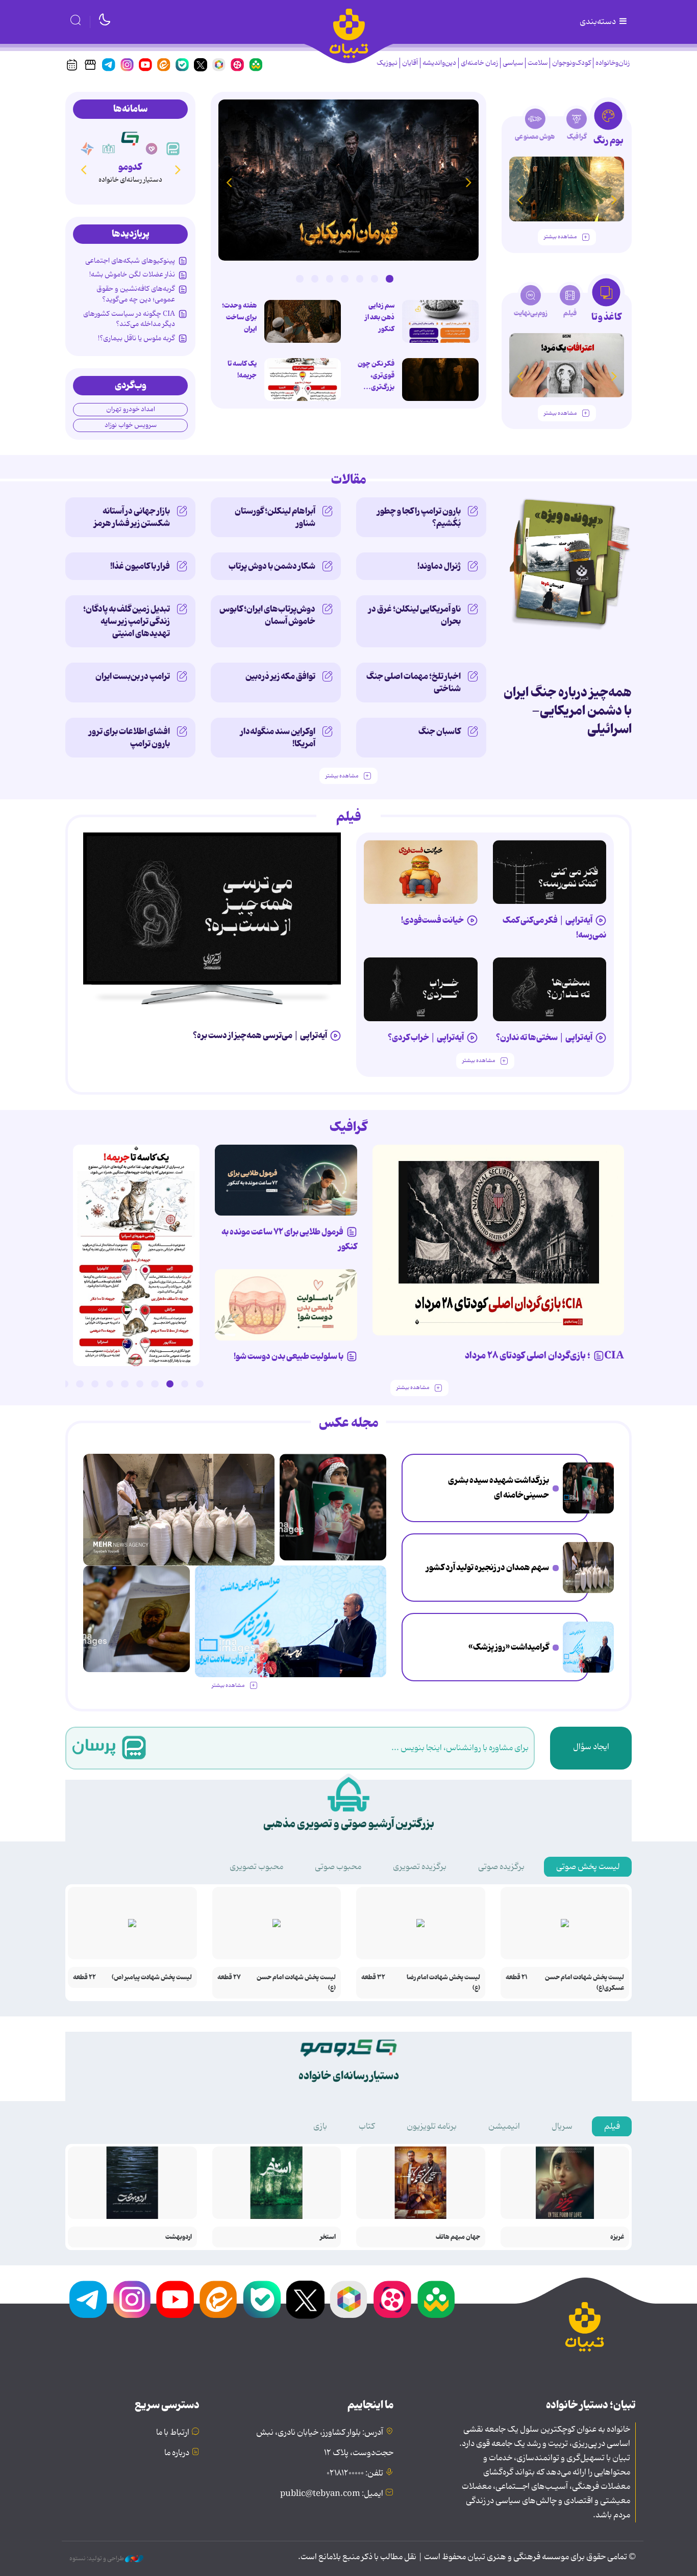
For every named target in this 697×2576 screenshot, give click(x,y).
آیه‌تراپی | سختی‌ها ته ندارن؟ (544, 1038)
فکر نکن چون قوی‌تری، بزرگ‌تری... (376, 375)
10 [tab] (65, 1384)
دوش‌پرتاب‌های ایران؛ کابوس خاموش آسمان (267, 615)
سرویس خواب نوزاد (131, 425)
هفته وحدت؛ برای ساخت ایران (239, 317)
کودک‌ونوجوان (571, 63)
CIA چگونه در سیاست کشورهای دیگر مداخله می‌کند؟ (129, 319)
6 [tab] (315, 279)
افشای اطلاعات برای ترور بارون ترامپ (129, 738)
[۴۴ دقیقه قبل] (440, 321)
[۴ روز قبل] (550, 989)
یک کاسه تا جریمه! (242, 370)
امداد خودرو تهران (131, 409)
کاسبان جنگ (440, 731)
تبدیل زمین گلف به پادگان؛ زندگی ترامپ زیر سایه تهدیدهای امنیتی (127, 621)
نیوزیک (387, 63)
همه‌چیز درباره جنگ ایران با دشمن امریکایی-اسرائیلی (568, 711)
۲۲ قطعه (84, 1977)
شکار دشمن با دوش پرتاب (272, 566)
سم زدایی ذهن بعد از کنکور (380, 317)
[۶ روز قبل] (421, 872)
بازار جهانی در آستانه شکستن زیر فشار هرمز (132, 517)
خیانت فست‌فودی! (432, 920)
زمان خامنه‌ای (479, 63)
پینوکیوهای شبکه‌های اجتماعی (130, 261)
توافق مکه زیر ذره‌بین (280, 676)
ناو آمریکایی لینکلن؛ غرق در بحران (415, 615)
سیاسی (513, 63)
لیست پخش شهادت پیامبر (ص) (152, 1977)
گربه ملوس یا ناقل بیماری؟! (136, 338)
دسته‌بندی (599, 22)
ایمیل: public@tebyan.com (332, 2494)
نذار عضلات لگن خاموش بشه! (132, 274)
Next (229, 182)
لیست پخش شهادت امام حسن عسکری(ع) (584, 1983)
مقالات (349, 480)
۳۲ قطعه (373, 1977)
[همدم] (152, 149)
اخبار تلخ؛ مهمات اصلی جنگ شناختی (414, 683)
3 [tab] (360, 279)
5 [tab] (330, 279)
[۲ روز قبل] (550, 872)
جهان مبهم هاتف (458, 2237)
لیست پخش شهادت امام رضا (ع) (443, 1983)
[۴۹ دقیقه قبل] (440, 380)
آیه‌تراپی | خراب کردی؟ (426, 1038)
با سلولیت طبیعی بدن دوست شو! (289, 1356)
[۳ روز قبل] (567, 189)
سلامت (538, 63)
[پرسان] (173, 149)
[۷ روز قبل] (286, 1180)
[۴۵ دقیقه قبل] (348, 180)
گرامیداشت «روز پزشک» (509, 1647)
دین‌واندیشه (439, 63)
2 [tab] (375, 279)
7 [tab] (300, 279)
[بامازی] (87, 149)
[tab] (608, 127)
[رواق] (109, 149)
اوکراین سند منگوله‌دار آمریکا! (278, 738)
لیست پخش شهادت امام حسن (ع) (296, 1983)
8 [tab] (95, 1384)
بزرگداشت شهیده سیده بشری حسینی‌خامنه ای (499, 1488)
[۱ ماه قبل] (567, 365)
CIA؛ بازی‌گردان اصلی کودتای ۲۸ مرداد (544, 1356)
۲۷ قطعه (229, 1977)
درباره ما (177, 2453)
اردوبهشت (179, 2237)
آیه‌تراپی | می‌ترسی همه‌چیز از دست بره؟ (260, 1036)
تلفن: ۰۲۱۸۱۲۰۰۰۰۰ (355, 2473)
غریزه (617, 2237)
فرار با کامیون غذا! (140, 566)
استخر (328, 2237)
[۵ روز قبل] (421, 989)
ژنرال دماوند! (439, 566)
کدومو (130, 167)
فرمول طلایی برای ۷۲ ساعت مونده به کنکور (289, 1239)
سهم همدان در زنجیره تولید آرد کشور (488, 1568)
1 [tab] (389, 279)
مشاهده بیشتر (560, 237)
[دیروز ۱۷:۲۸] (303, 380)
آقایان (410, 63)
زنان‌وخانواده (613, 63)
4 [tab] (344, 279)
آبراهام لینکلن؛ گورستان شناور (275, 517)
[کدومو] (130, 138)
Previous (468, 182)
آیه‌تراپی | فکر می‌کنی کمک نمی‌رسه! (554, 928)
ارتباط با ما (173, 2433)
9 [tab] (80, 1384)
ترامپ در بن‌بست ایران (133, 676)
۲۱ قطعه (517, 1977)
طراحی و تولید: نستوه (97, 2559)
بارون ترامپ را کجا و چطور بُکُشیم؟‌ (419, 517)
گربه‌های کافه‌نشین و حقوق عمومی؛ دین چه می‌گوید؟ (136, 294)
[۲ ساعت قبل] (588, 1488)
